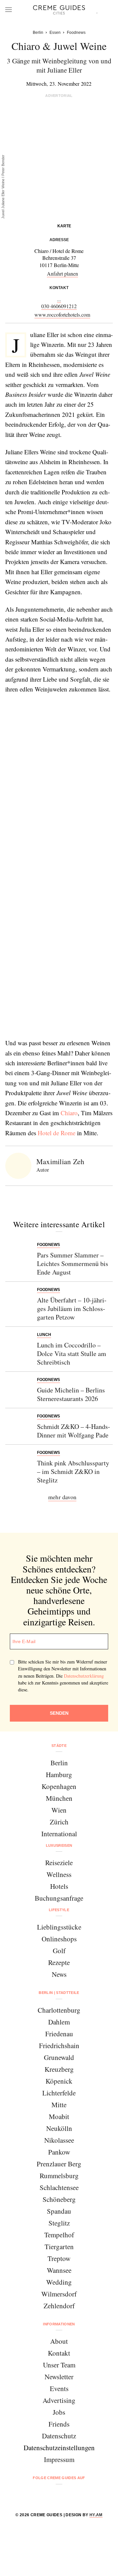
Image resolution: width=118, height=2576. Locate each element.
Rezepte (59, 1962)
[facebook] (34, 2495)
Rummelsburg (59, 2176)
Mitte (59, 2105)
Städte (59, 1746)
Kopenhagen (59, 1786)
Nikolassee (59, 2140)
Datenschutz (59, 2436)
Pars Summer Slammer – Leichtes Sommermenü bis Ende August (73, 1264)
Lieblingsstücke (59, 1927)
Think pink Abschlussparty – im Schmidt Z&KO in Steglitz (73, 1471)
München (59, 1798)
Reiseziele (59, 1863)
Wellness (59, 1874)
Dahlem (59, 2022)
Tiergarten (59, 2247)
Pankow (59, 2152)
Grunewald (59, 2057)
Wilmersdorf (59, 2294)
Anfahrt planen (62, 273)
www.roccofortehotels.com (62, 315)
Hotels (59, 1886)
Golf (59, 1951)
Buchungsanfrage (59, 1898)
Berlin (59, 1763)
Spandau (59, 2211)
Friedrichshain (59, 2045)
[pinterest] (67, 2495)
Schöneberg (59, 2199)
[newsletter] (84, 2495)
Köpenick (59, 2081)
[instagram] (51, 2495)
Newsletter (59, 2377)
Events (59, 2388)
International (59, 1834)
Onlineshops (59, 1939)
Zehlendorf (59, 2306)
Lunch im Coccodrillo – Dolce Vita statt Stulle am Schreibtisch (72, 1354)
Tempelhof (59, 2235)
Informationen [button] (59, 2324)
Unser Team (59, 2365)
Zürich (59, 1822)
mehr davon (62, 1497)
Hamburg (59, 1774)
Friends (59, 2424)
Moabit (59, 2116)
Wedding (59, 2282)
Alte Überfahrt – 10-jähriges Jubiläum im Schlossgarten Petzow (72, 1309)
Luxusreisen (59, 1845)
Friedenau (59, 2034)
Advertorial (59, 96)
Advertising (59, 2400)
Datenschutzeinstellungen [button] (59, 2448)
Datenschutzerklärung (84, 1676)
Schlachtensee (59, 2187)
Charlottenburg (59, 2010)
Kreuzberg (59, 2069)
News (59, 1974)
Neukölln (59, 2128)
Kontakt (59, 2353)
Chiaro (69, 1113)
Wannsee (59, 2270)
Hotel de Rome (57, 1133)
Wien (59, 1810)
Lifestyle (59, 1910)
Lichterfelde (59, 2093)
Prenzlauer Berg (59, 2164)
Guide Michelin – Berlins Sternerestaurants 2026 (71, 1394)
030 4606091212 (59, 306)
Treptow (59, 2258)
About (59, 2341)
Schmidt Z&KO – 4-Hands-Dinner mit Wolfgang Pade (74, 1431)
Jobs (59, 2412)
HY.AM (96, 2515)
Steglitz (59, 2223)
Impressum (59, 2459)
